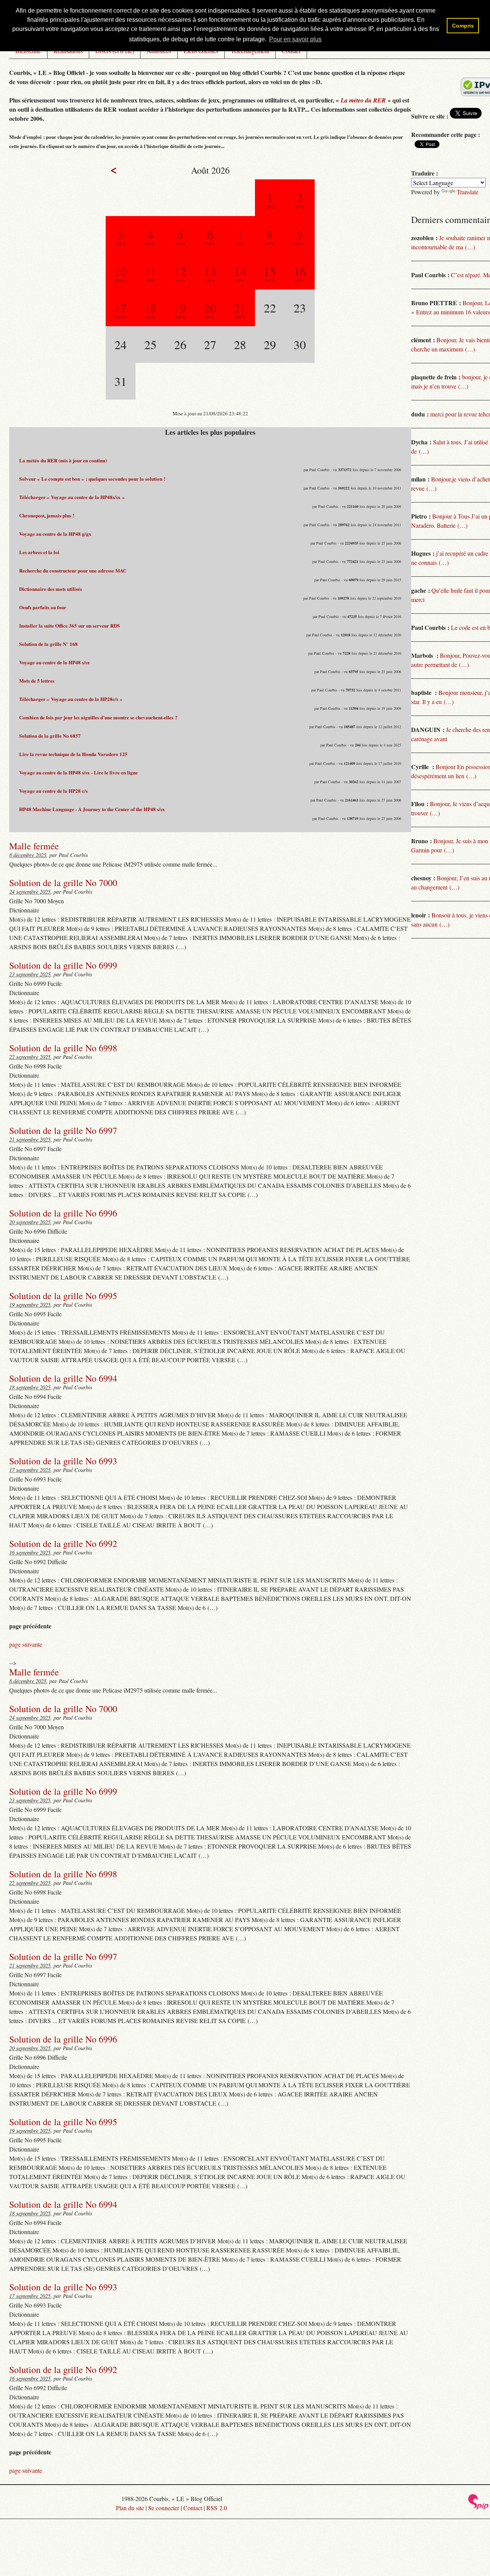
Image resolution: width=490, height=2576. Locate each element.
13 (210, 271)
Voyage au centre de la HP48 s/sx (55, 662)
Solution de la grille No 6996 (63, 1213)
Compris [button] (463, 26)
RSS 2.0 (217, 2508)
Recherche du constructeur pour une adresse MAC (73, 570)
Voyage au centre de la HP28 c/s (53, 791)
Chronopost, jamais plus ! (47, 515)
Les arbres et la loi (39, 552)
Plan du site (130, 2508)
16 (300, 271)
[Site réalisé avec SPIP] (479, 2507)
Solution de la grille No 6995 (63, 1296)
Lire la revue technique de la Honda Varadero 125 (73, 754)
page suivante (26, 1644)
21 (240, 308)
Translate (468, 192)
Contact (193, 2508)
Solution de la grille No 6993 (63, 1461)
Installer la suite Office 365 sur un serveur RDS (69, 625)
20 (210, 308)
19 (180, 308)
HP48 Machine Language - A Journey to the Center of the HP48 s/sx (92, 809)
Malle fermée (34, 846)
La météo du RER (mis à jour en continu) (63, 460)
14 (240, 271)
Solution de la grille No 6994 (63, 1378)
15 (270, 271)
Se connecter (164, 2508)
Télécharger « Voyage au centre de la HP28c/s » (71, 699)
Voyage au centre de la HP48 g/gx (55, 534)
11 (150, 271)
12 (180, 271)
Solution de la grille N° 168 (48, 644)
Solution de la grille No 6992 (63, 1543)
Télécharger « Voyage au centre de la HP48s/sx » (72, 497)
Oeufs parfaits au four (43, 607)
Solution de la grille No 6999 (63, 965)
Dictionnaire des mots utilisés (51, 589)
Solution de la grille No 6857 (50, 736)
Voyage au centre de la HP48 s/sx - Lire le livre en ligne (78, 772)
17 (121, 308)
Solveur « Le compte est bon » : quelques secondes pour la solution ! (92, 479)
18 (150, 308)
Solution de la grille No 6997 (63, 1130)
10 (121, 271)
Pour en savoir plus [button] (295, 39)
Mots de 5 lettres (37, 681)
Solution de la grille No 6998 (63, 1048)
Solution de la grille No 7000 (63, 883)
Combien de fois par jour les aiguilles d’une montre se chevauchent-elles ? (98, 717)
